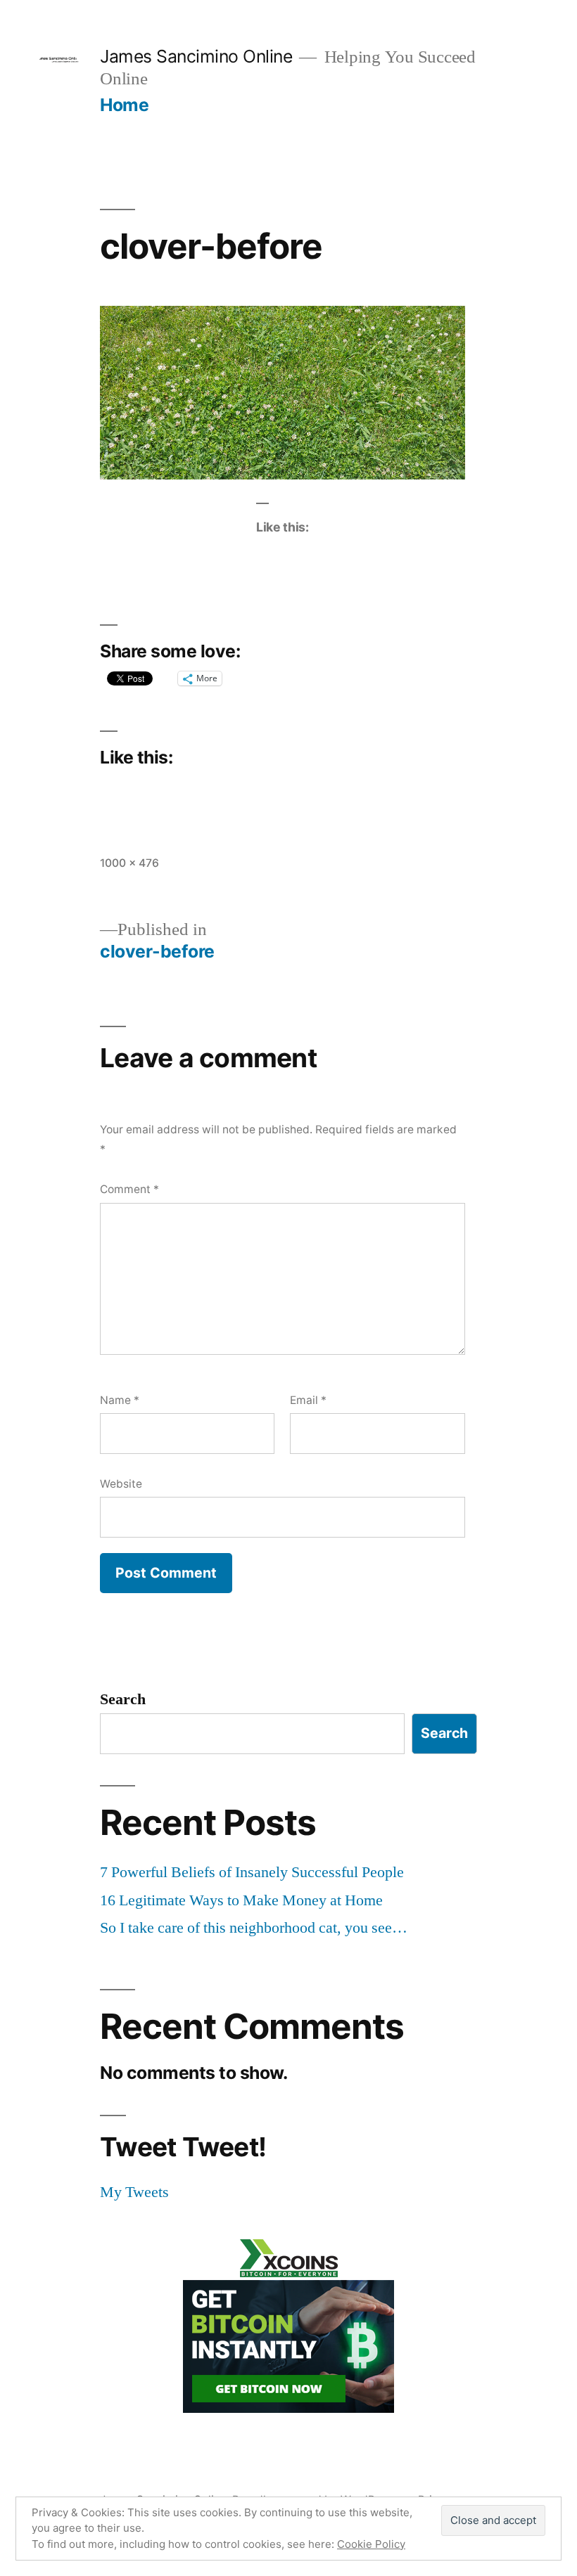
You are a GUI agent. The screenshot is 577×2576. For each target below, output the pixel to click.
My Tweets (134, 2192)
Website (121, 1484)
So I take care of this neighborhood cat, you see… (254, 1928)
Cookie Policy (371, 2544)
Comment (129, 1189)
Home (124, 105)
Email (308, 1400)
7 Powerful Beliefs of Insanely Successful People (252, 1872)
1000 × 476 (129, 863)
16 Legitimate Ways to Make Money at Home (241, 1900)
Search (123, 1699)
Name (120, 1400)
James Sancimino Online (196, 56)
